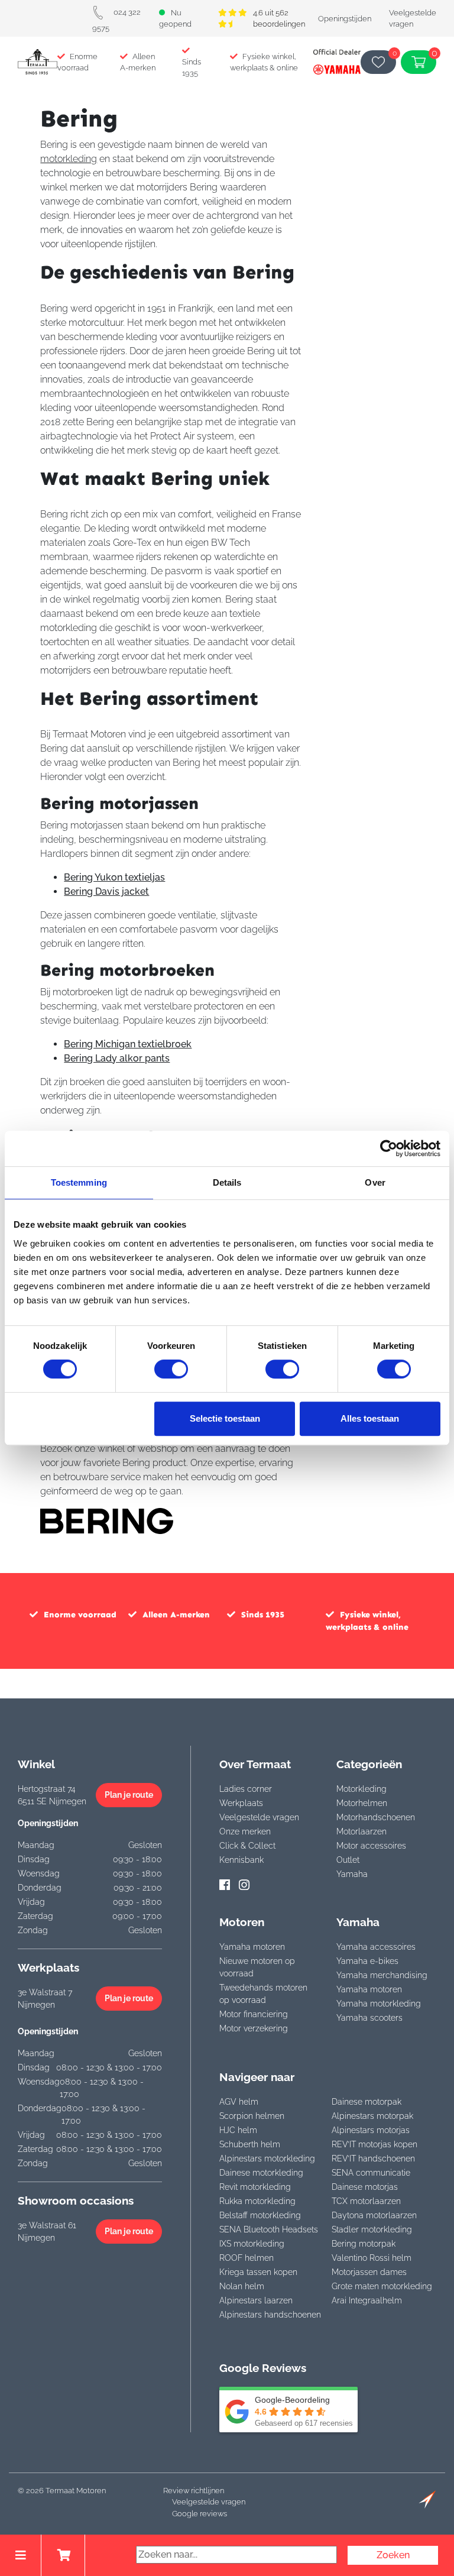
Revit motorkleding (255, 2187)
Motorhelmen (362, 1803)
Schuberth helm (250, 2144)
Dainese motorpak (367, 2102)
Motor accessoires (371, 1846)
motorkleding (69, 159)
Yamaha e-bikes (367, 1961)
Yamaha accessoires (376, 1947)
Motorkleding (361, 1789)
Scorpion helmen (252, 2116)
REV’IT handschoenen (373, 2158)
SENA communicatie (371, 2173)
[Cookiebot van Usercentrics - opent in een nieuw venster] (389, 1148)
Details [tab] (227, 1182)
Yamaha (352, 1874)
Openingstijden (345, 19)
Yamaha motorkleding (379, 2004)
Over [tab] (375, 1182)
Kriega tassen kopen (258, 2272)
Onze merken (245, 1831)
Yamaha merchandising (382, 1975)
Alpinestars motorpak (372, 2116)
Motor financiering (254, 2014)
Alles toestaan (370, 1418)
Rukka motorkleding (257, 2201)
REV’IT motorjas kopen (374, 2144)
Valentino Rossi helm (372, 2258)
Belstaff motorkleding (260, 2215)
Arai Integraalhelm (367, 2300)
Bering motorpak (364, 2244)
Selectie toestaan (225, 1418)
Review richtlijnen (194, 2491)
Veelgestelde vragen (259, 1817)
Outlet (348, 1860)
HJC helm (238, 2130)
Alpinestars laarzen (256, 2300)
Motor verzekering (254, 2028)
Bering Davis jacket (106, 891)
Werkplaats (241, 1803)
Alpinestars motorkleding (267, 2158)
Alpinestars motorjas (371, 2130)
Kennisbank (241, 1860)
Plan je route (129, 1795)
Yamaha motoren (252, 1947)
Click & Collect (247, 1846)
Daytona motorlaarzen (374, 2215)
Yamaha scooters (369, 2018)
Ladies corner (246, 1789)
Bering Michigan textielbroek (128, 1044)
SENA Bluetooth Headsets (269, 2229)
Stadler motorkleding (372, 2229)
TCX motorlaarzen (366, 2201)
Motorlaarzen (361, 1831)
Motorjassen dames (369, 2272)
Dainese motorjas (365, 2187)
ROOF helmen (247, 2258)
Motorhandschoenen (376, 1817)
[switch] (171, 1369)
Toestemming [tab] (79, 1182)
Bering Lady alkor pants (117, 1058)
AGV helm (239, 2102)
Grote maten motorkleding (382, 2286)
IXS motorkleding (252, 2244)
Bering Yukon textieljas (114, 877)
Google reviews (200, 2514)
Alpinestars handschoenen (270, 2315)
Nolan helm (242, 2286)
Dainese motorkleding (261, 2173)
